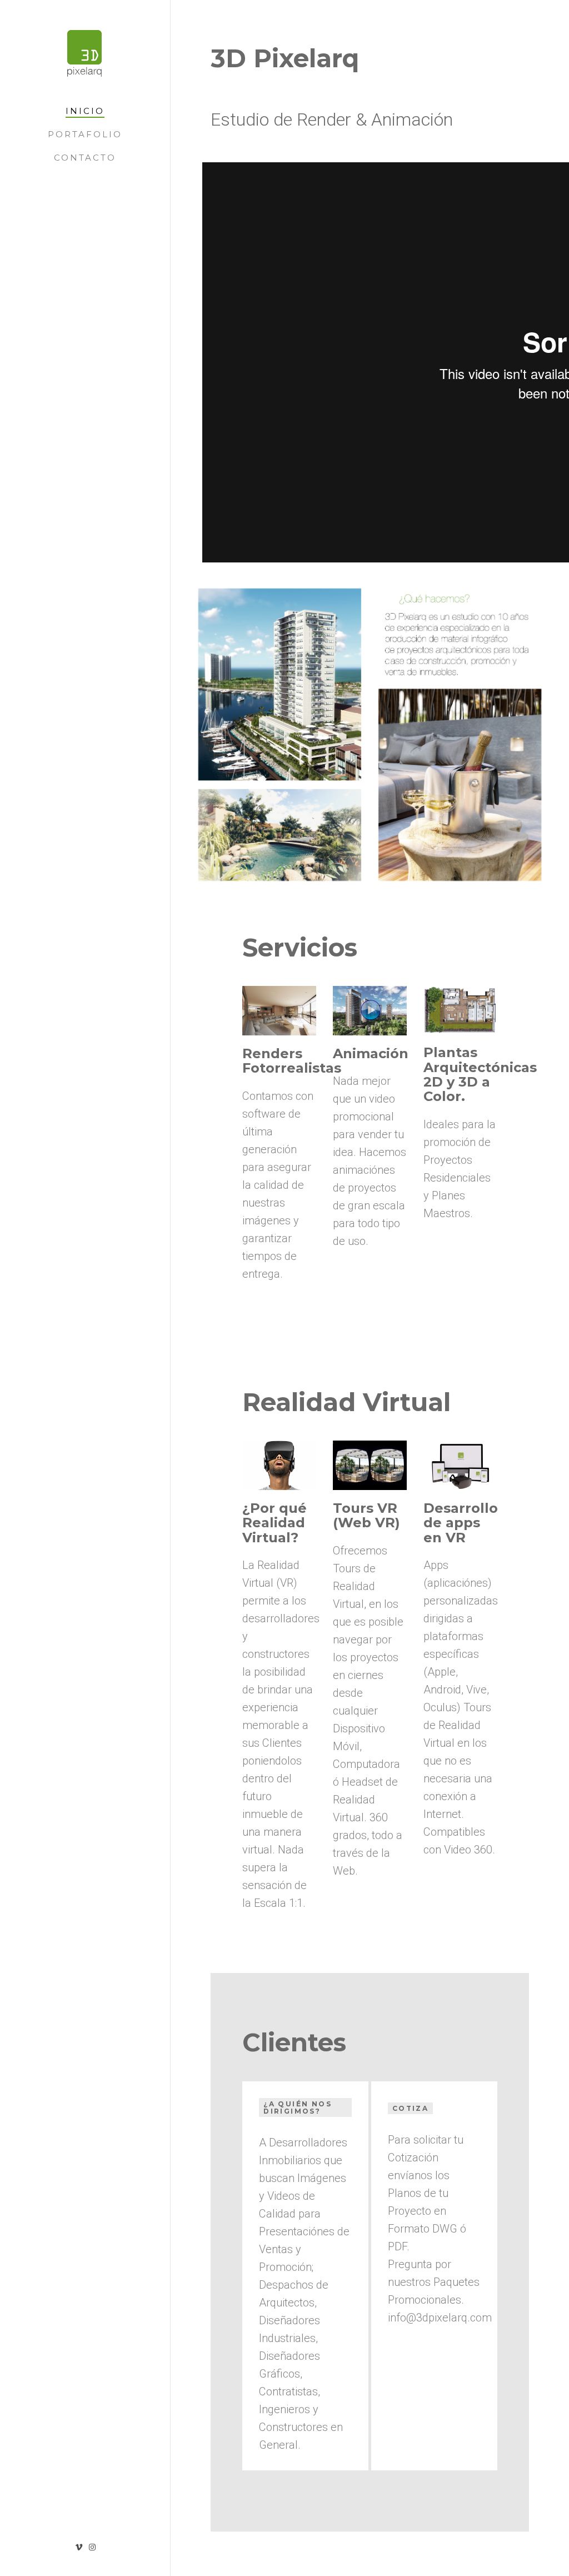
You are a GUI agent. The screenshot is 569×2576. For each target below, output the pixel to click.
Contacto (85, 158)
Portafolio (85, 134)
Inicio (85, 111)
